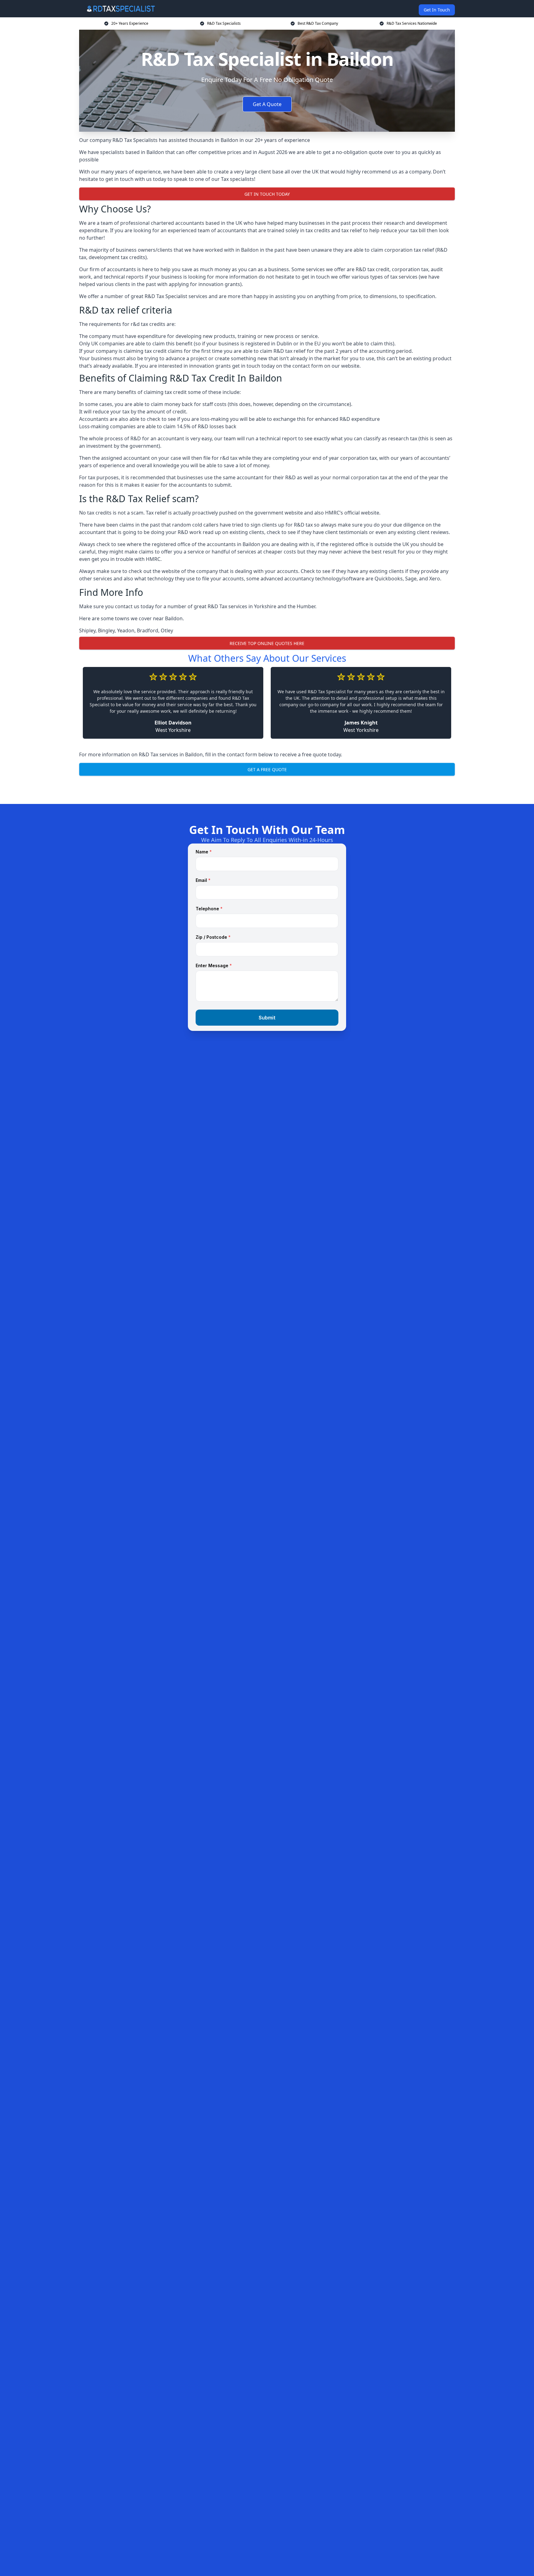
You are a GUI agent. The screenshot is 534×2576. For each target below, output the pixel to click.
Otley (167, 630)
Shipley (87, 630)
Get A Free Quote (267, 769)
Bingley (106, 630)
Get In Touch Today (267, 194)
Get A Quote (267, 104)
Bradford (148, 630)
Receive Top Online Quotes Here (267, 643)
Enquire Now (267, 789)
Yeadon (126, 630)
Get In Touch (437, 10)
